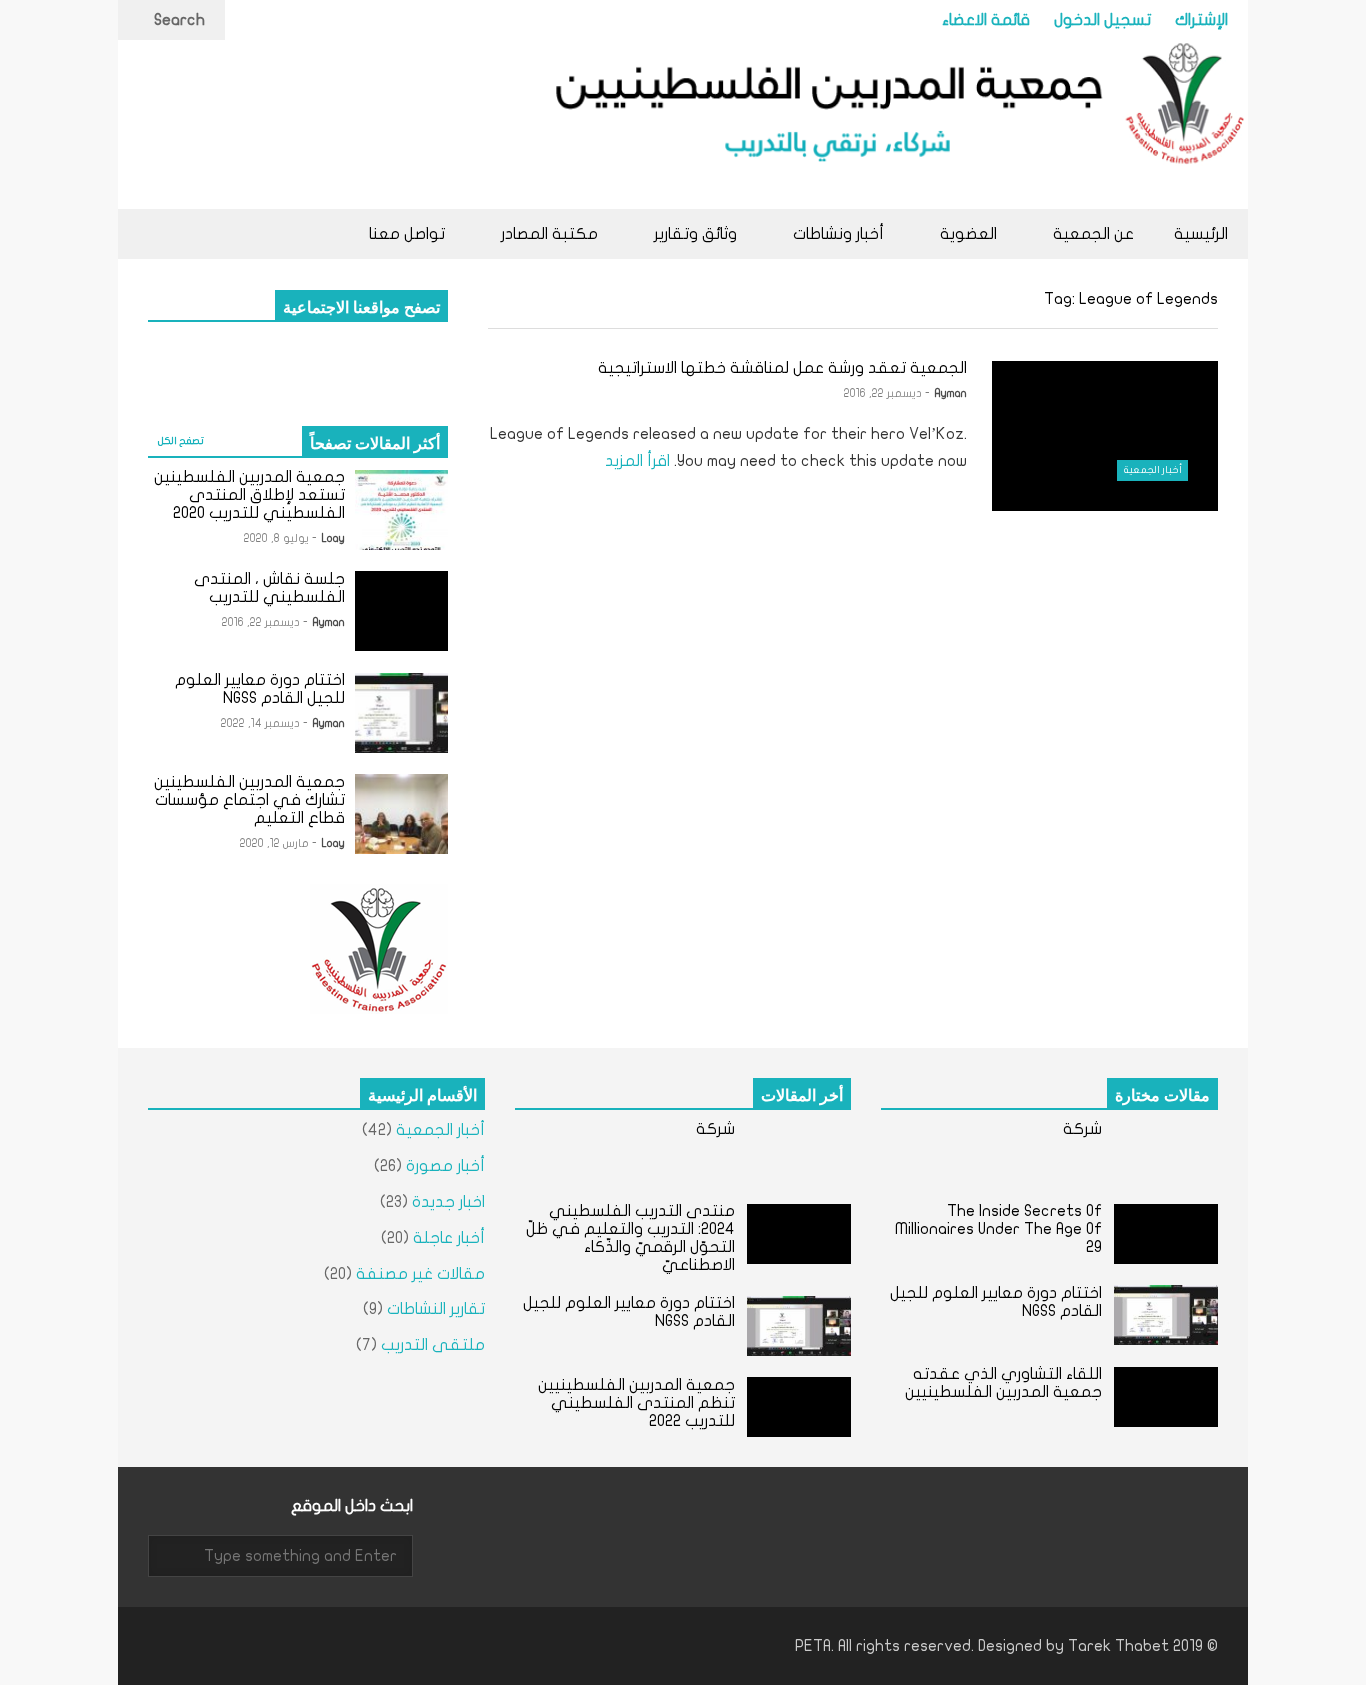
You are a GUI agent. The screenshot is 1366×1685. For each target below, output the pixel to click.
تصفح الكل (180, 441)
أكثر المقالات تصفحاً (375, 442)
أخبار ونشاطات (836, 234)
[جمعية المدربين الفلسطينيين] (892, 124)
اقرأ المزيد (635, 461)
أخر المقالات (802, 1094)
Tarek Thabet (1118, 1646)
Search (177, 20)
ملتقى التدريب (433, 1345)
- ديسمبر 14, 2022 (264, 723)
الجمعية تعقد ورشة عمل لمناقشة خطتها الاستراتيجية (782, 368)
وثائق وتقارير (693, 234)
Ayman (951, 393)
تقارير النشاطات (436, 1309)
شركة (1082, 1129)
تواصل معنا (407, 234)
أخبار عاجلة (449, 1238)
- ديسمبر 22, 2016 (887, 393)
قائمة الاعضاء (986, 20)
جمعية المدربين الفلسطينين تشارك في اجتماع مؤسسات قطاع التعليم (249, 800)
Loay (333, 538)
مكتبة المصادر (547, 234)
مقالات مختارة (1162, 1094)
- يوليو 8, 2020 (280, 538)
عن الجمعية (1091, 234)
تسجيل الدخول (1102, 20)
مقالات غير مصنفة (420, 1274)
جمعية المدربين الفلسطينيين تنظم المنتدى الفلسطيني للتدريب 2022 (636, 1403)
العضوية (966, 234)
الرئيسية (1201, 234)
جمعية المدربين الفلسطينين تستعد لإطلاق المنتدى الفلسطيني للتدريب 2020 (249, 495)
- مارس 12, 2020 (278, 843)
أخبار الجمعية (1153, 470)
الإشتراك (1201, 20)
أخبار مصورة (445, 1166)
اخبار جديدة (448, 1202)
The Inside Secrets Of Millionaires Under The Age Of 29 (998, 1229)
